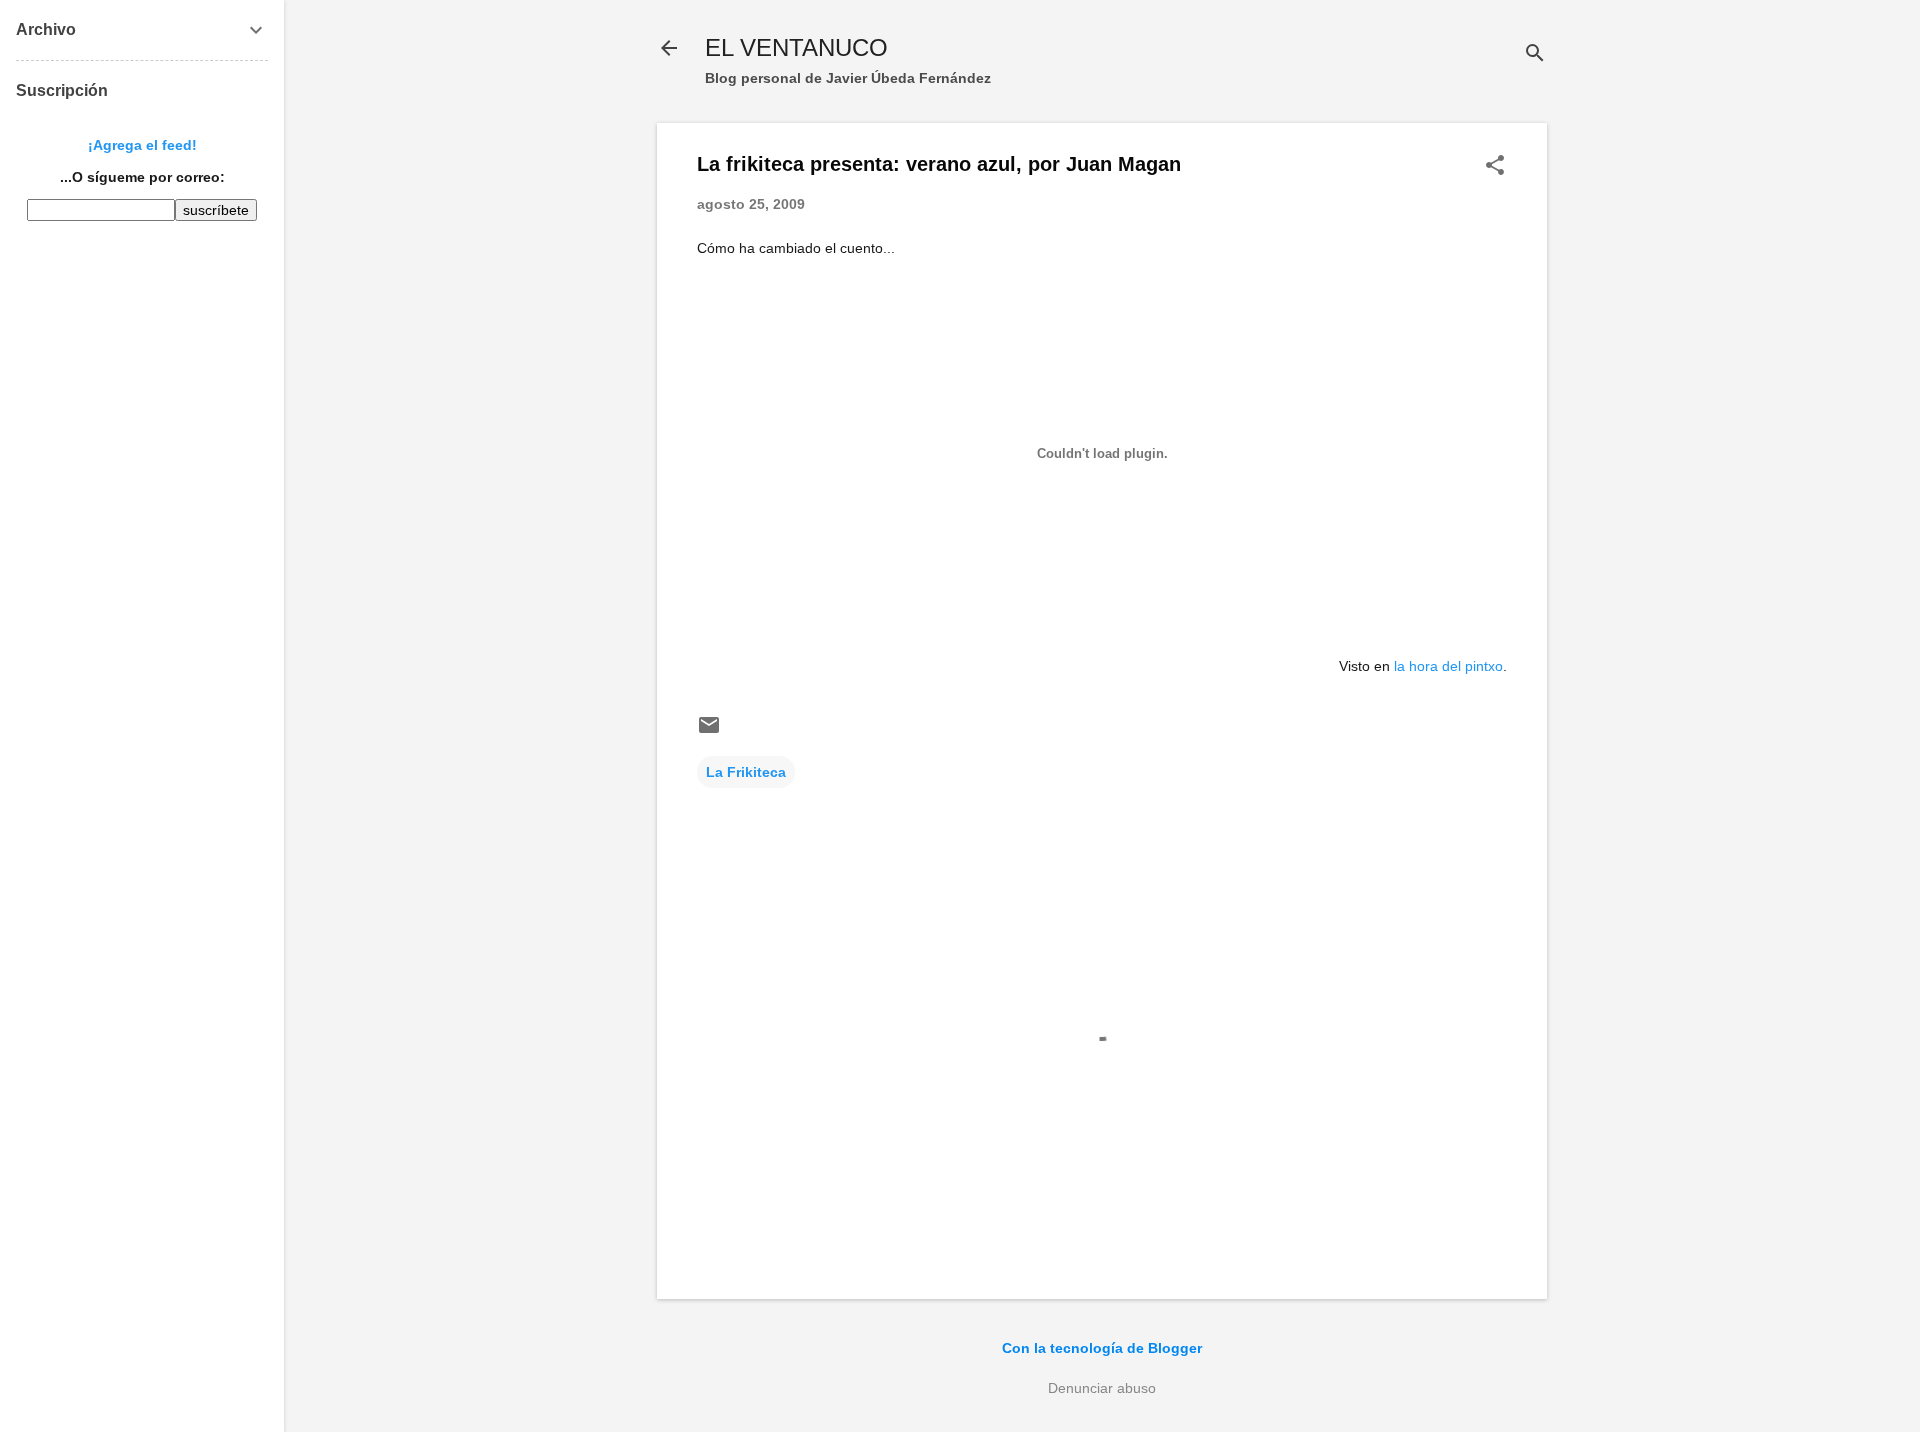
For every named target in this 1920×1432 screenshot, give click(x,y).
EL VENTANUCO (796, 47)
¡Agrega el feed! (142, 145)
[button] (1495, 166)
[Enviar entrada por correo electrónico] (709, 732)
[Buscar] (1535, 54)
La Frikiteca (746, 772)
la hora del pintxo (1448, 666)
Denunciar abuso (1102, 1388)
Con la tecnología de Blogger (1102, 1348)
